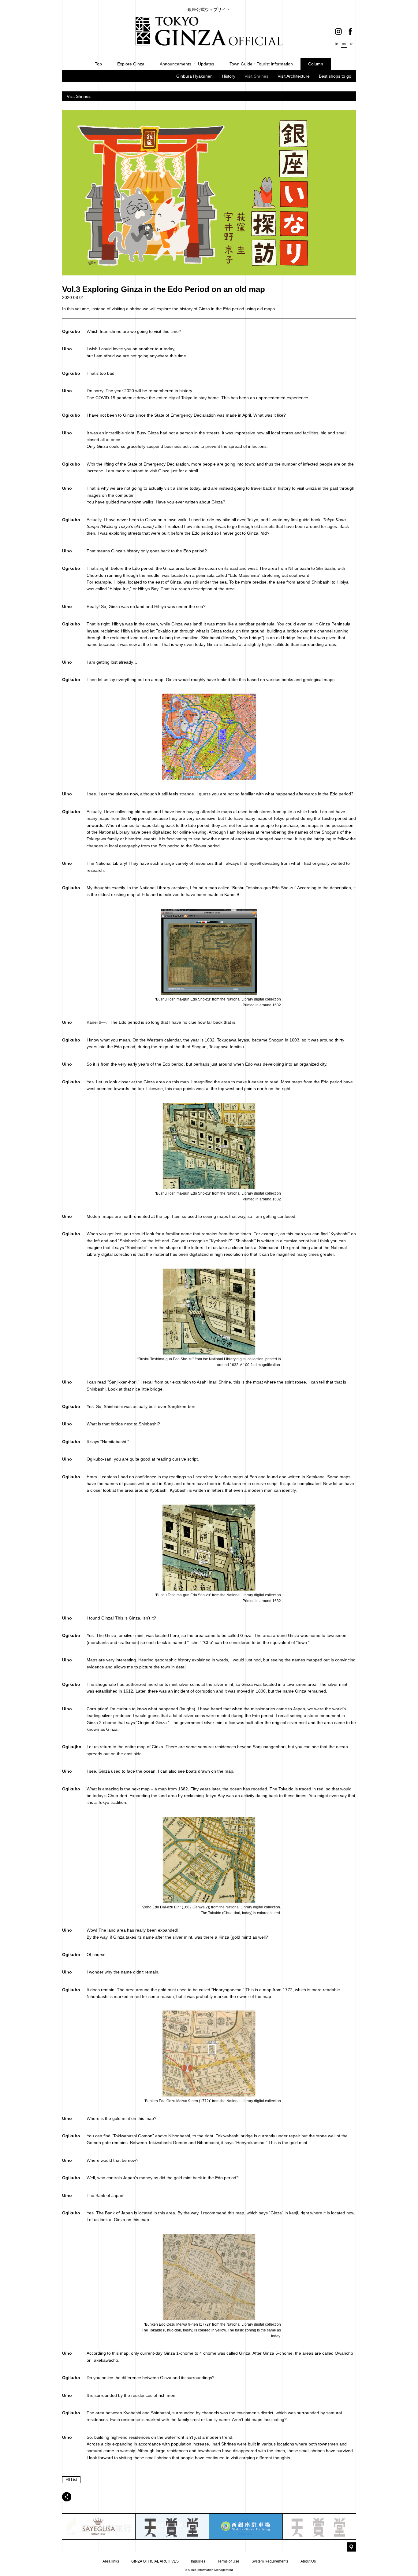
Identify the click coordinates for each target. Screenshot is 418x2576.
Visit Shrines (256, 76)
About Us (308, 2561)
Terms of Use (228, 2561)
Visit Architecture (294, 76)
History (229, 76)
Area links (111, 2561)
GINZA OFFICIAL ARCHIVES (155, 2561)
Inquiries (198, 2561)
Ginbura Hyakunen (194, 76)
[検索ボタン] (351, 2547)
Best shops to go (335, 76)
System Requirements (270, 2561)
